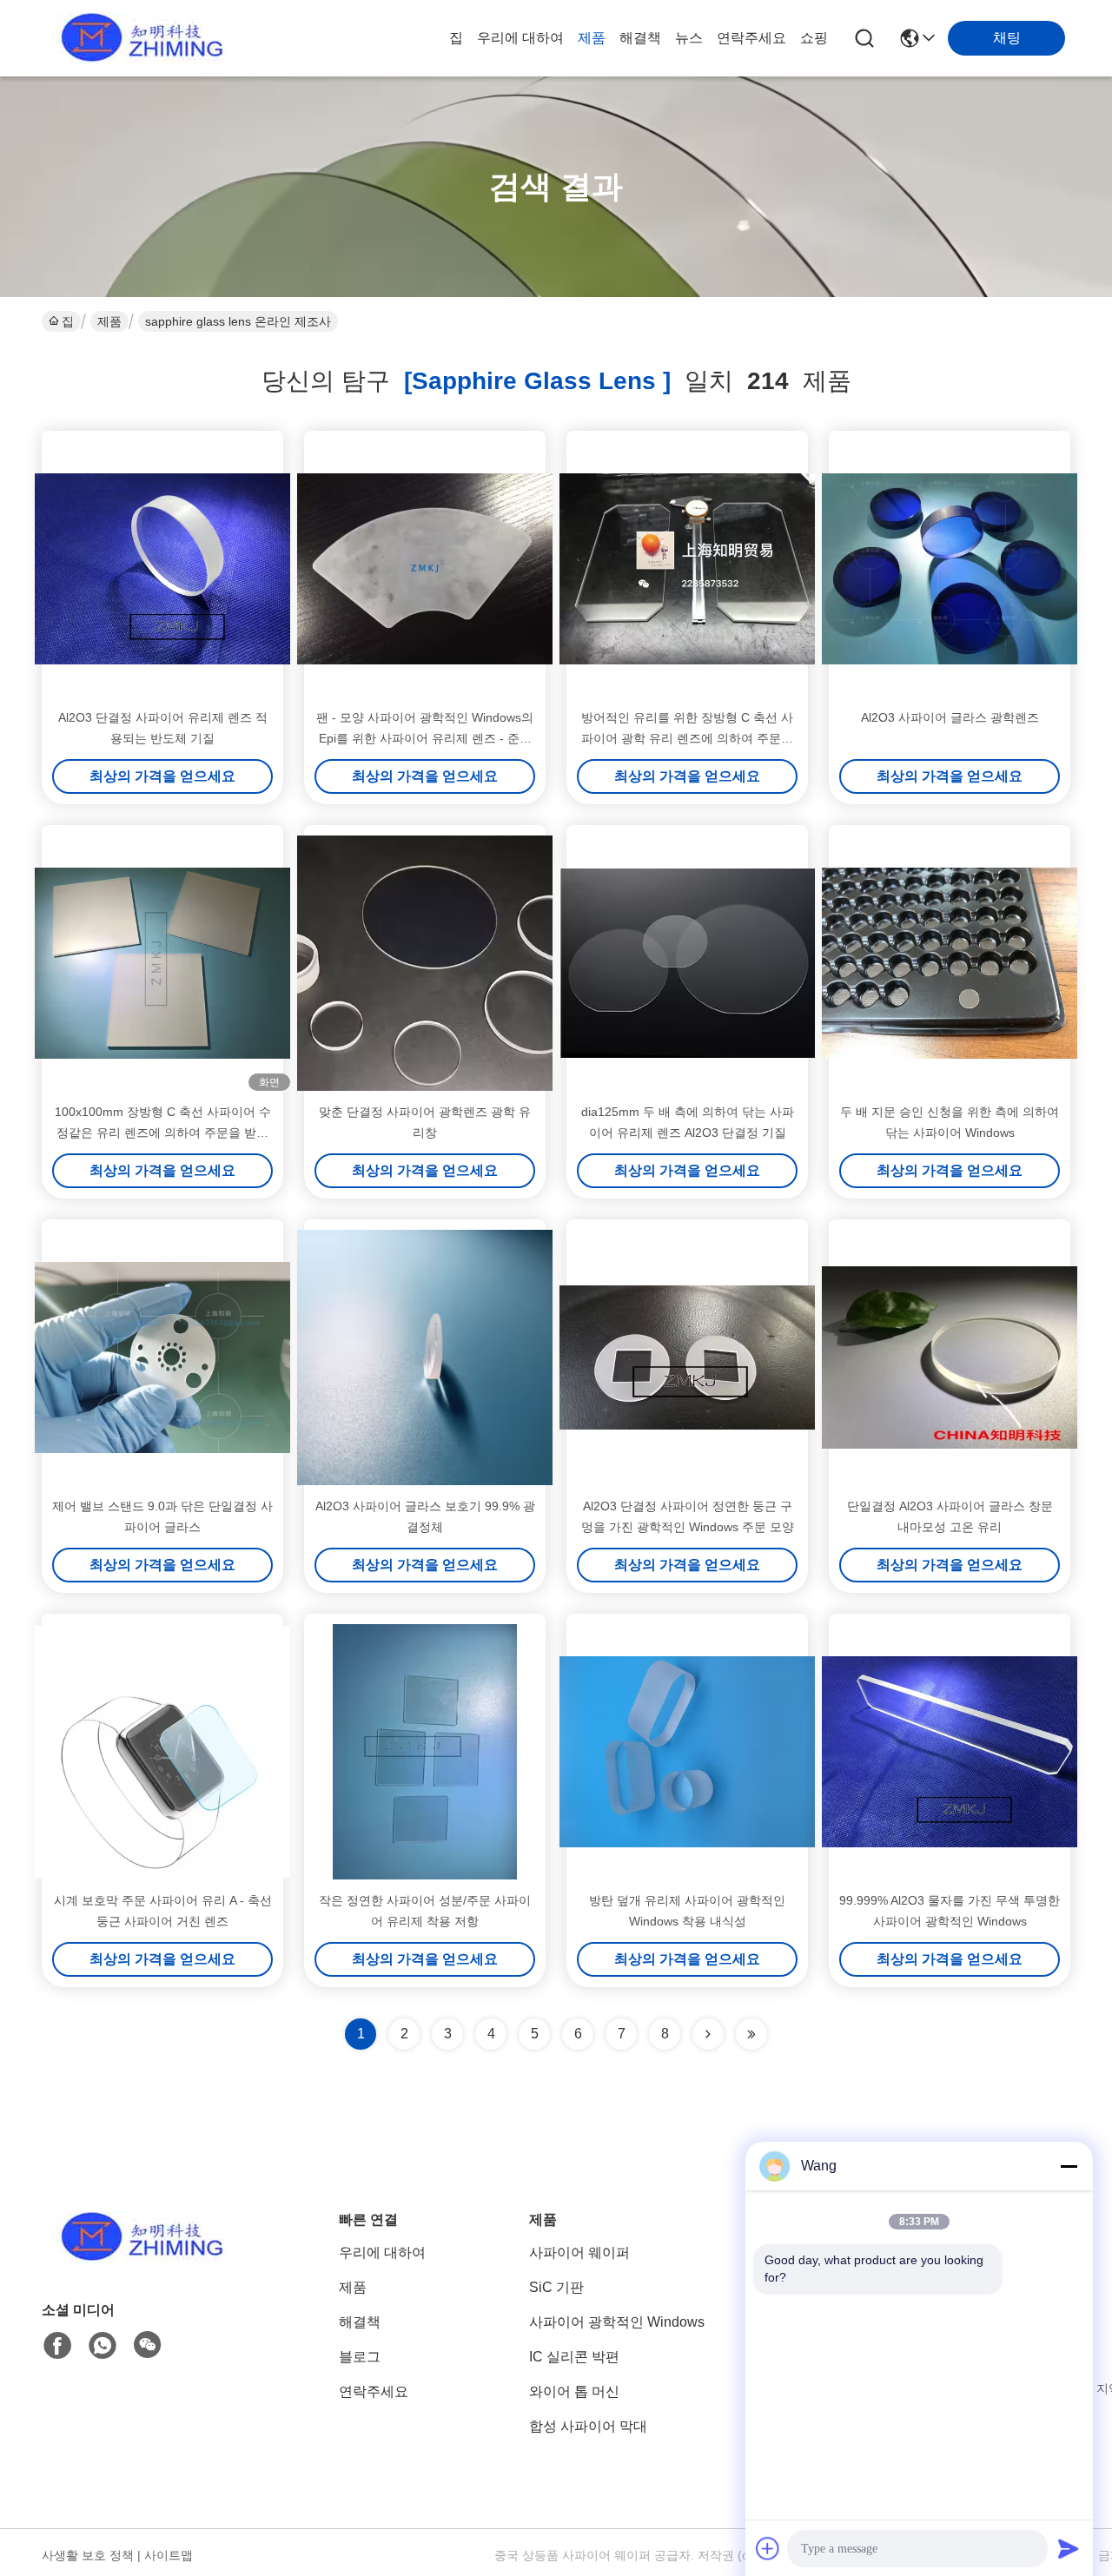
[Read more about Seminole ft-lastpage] (751, 2034)
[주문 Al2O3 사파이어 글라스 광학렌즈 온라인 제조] (950, 569)
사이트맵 (169, 2555)
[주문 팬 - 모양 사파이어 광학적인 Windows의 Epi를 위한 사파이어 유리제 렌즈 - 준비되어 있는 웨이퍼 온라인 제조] (425, 569)
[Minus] (1069, 2166)
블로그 (360, 2357)
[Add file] (768, 2548)
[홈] (137, 2259)
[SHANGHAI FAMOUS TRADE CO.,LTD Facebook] (57, 2346)
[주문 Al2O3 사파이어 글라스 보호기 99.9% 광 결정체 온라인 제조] (425, 1357)
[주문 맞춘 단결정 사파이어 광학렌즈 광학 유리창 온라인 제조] (425, 963)
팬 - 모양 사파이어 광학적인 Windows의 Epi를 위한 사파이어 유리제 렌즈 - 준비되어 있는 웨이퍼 (425, 738)
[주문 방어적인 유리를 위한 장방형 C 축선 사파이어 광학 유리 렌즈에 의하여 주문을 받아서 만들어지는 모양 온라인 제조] (687, 569)
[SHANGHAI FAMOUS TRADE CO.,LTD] (137, 38)
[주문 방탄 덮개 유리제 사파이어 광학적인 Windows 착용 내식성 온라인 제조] (687, 1752)
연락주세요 (751, 38)
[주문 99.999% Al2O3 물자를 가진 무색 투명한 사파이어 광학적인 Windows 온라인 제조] (950, 1752)
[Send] (1069, 2548)
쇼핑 (814, 38)
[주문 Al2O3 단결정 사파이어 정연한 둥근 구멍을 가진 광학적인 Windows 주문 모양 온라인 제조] (687, 1357)
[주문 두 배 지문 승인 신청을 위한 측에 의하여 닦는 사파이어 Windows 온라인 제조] (950, 963)
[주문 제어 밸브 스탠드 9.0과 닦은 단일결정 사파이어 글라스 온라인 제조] (162, 1357)
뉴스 (689, 38)
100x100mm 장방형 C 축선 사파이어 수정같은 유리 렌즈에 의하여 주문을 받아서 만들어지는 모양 (163, 1133)
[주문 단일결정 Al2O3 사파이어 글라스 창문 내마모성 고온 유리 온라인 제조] (950, 1357)
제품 (592, 38)
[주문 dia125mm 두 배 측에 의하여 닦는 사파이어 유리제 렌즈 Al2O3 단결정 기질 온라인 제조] (687, 963)
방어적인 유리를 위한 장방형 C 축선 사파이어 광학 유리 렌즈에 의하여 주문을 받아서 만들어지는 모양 (687, 738)
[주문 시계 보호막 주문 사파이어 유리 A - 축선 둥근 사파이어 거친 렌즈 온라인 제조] (162, 1752)
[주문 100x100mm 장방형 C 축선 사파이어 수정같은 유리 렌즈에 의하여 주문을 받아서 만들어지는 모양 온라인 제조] (162, 963)
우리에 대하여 (520, 38)
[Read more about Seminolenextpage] (708, 2034)
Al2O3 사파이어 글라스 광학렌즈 (950, 717)
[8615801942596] (103, 2346)
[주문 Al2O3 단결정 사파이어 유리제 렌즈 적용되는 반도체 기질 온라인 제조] (162, 569)
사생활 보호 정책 (88, 2555)
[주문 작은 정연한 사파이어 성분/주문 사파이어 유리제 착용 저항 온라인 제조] (425, 1752)
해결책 (640, 38)
